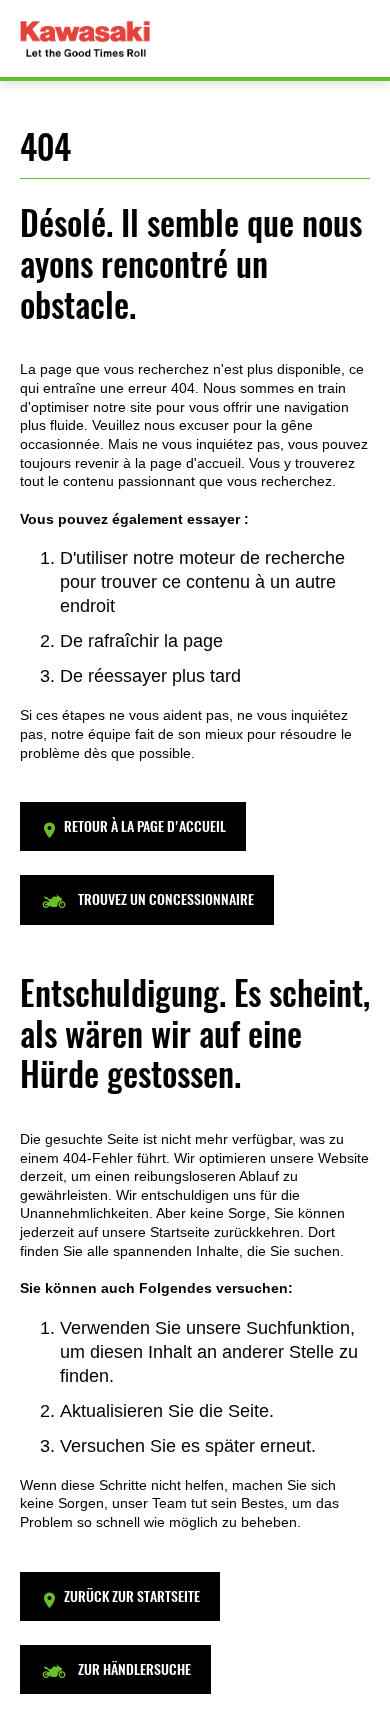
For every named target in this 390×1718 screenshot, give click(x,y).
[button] (133, 826)
